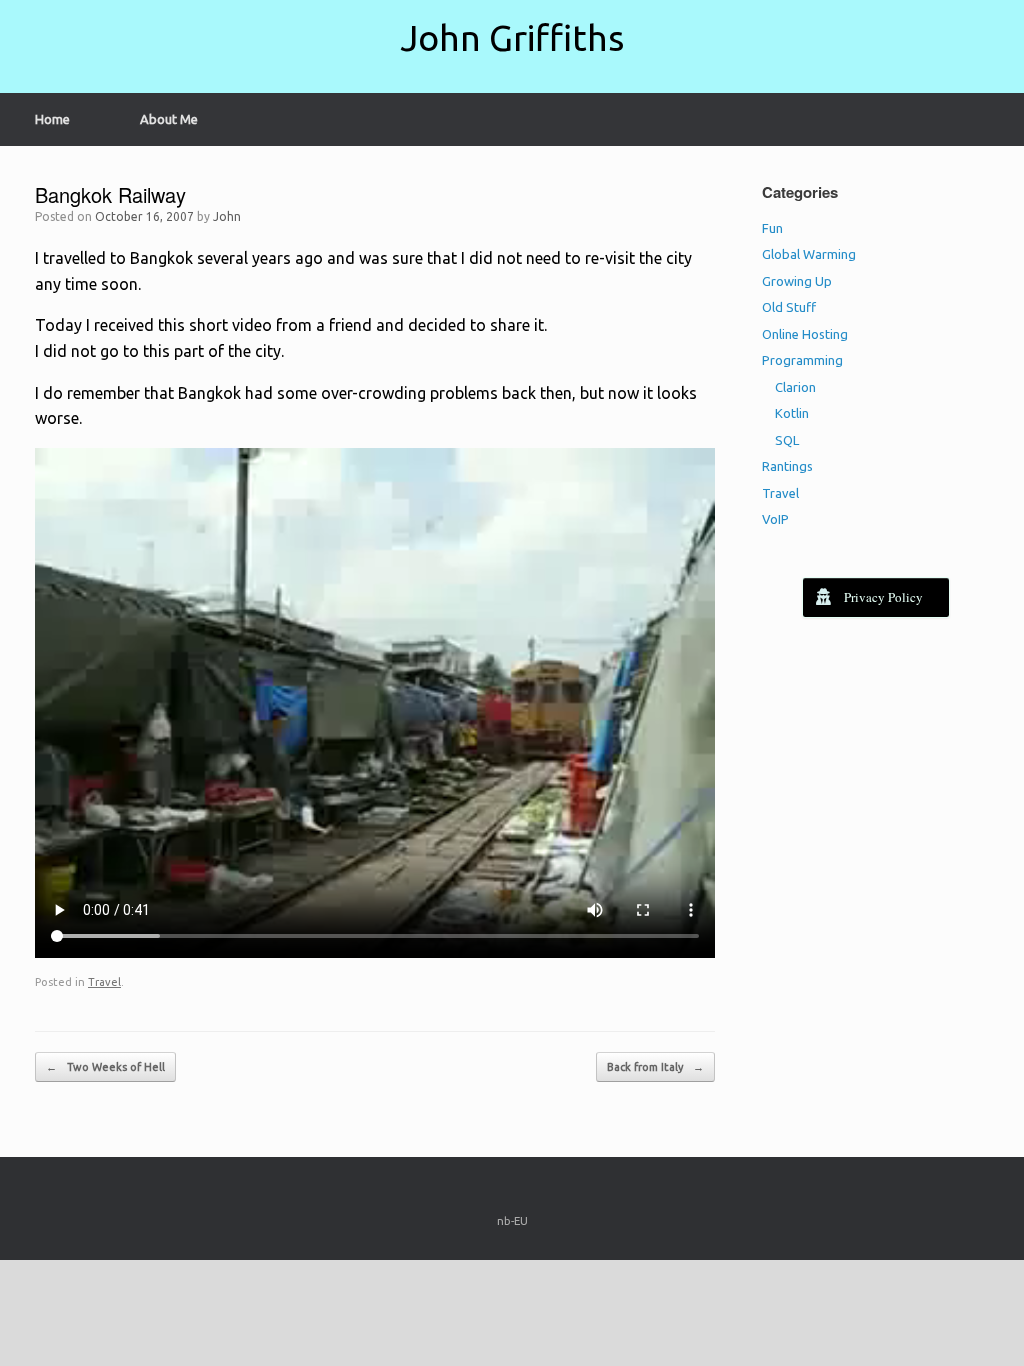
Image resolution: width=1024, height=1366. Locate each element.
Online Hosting (805, 334)
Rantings (787, 466)
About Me (169, 119)
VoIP (775, 519)
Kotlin (792, 413)
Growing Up (797, 281)
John (227, 216)
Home (52, 119)
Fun (772, 228)
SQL (787, 440)
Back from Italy (655, 1067)
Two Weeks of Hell (105, 1067)
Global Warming (809, 254)
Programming (802, 360)
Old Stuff (789, 307)
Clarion (795, 387)
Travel (104, 982)
